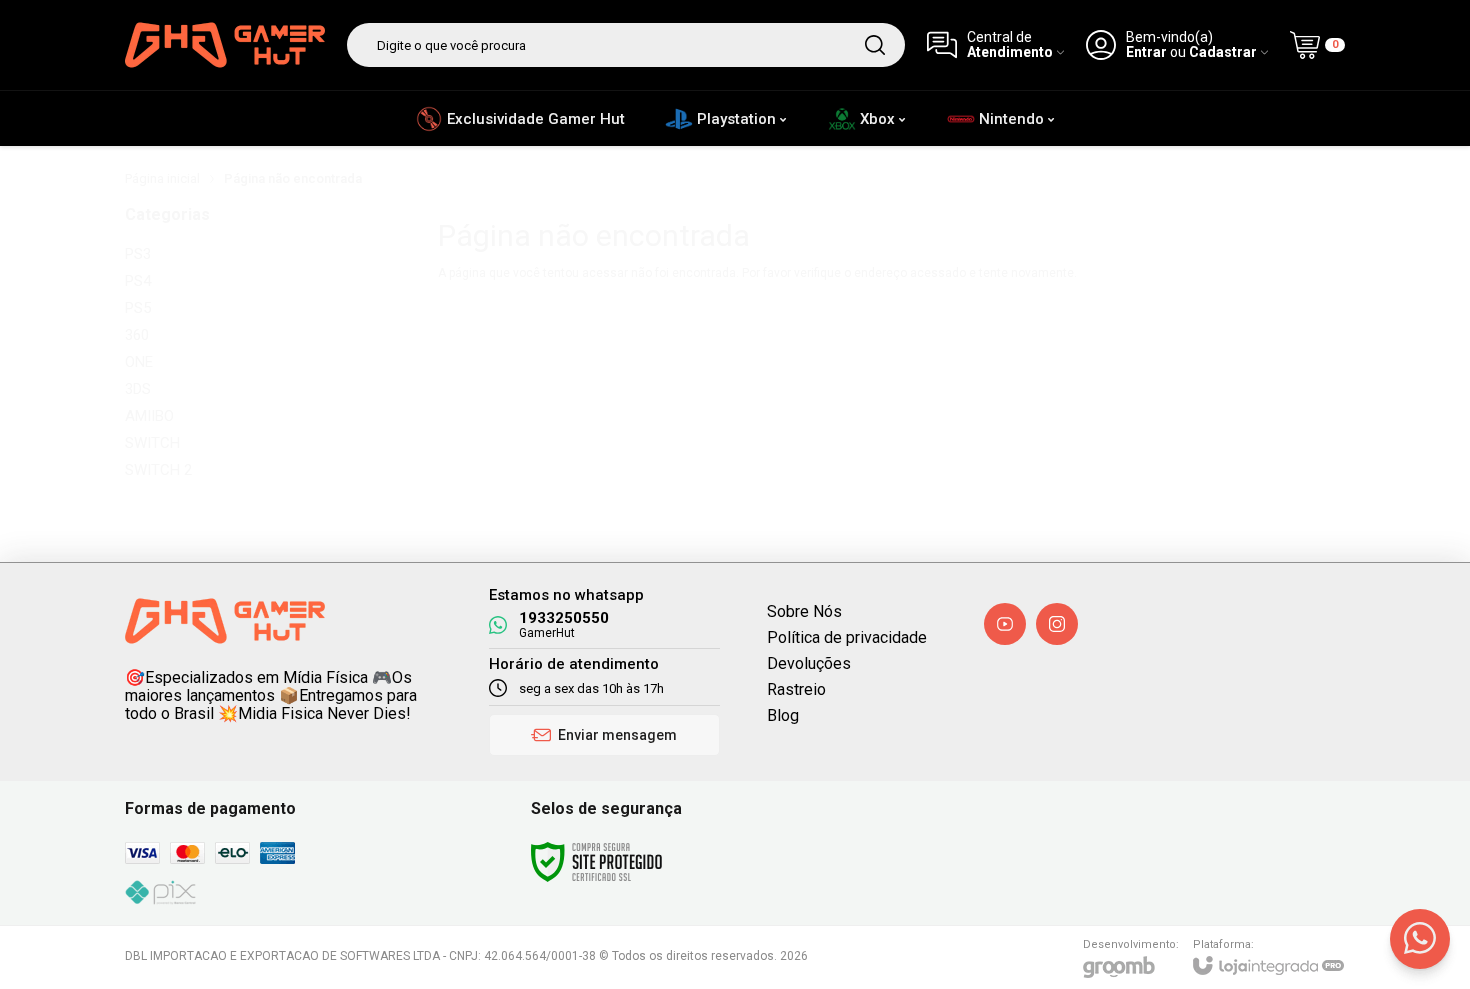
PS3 (138, 254)
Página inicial (162, 178)
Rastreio (796, 689)
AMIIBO (149, 416)
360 (137, 335)
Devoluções (809, 663)
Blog (783, 715)
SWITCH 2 (158, 470)
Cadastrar (1223, 52)
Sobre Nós (804, 611)
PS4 (138, 281)
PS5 (138, 308)
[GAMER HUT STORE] (225, 45)
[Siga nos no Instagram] (1057, 624)
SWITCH (152, 443)
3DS (138, 389)
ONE (139, 362)
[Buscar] (875, 45)
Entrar (1146, 52)
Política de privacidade (847, 637)
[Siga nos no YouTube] (1005, 624)
